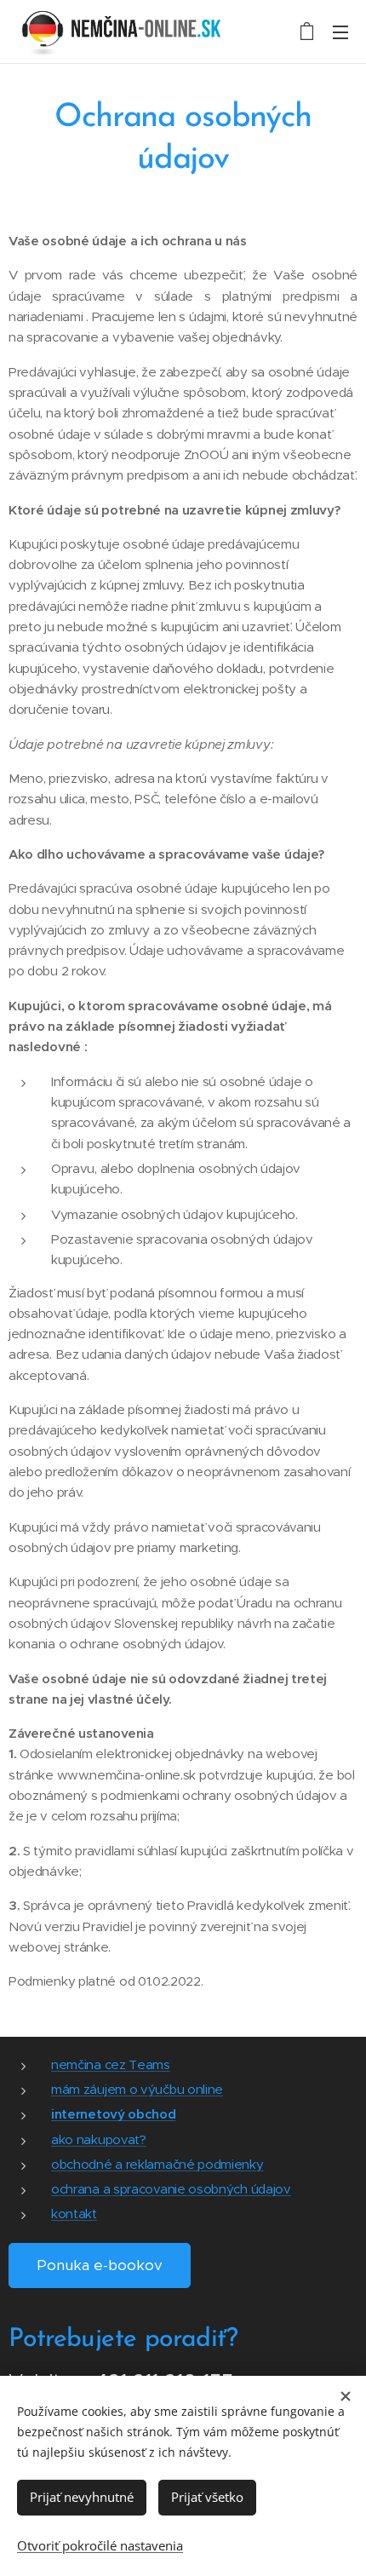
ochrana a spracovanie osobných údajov (171, 2189)
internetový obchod (114, 2114)
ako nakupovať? (99, 2139)
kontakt (74, 2214)
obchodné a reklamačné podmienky (157, 2164)
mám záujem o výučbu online (137, 2089)
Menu (340, 32)
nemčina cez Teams (111, 2064)
